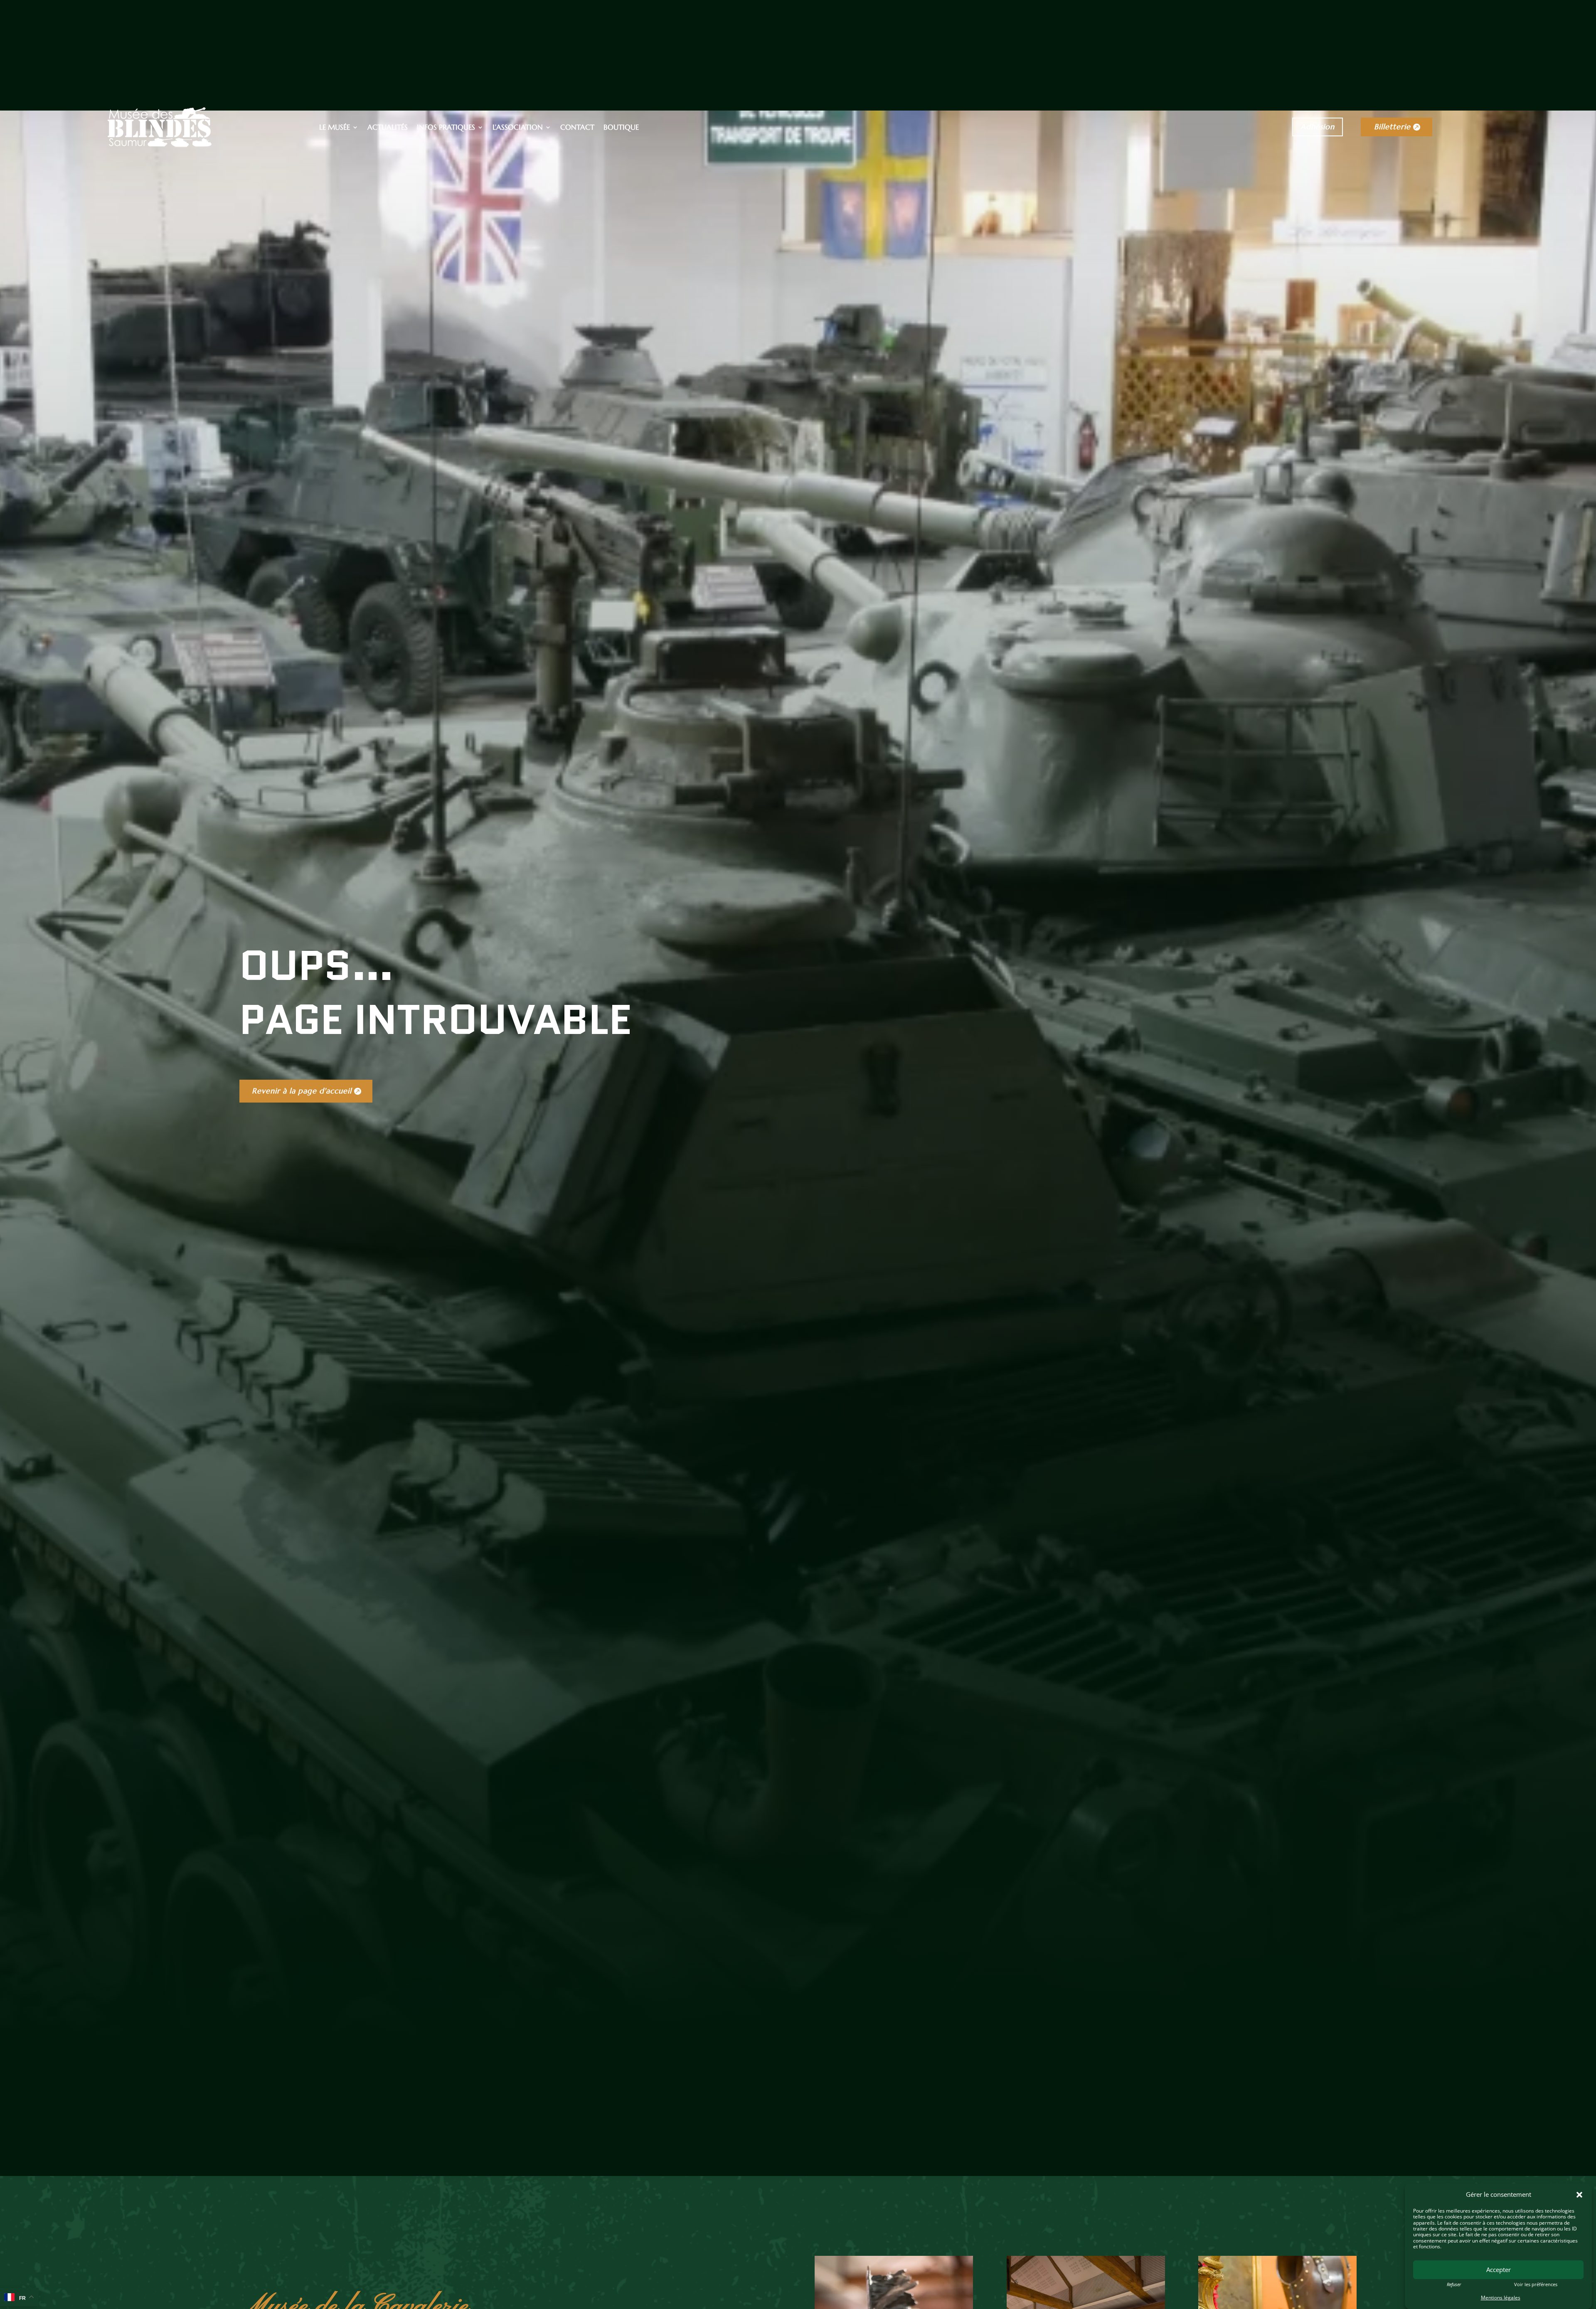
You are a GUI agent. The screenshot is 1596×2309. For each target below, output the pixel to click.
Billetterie (1392, 127)
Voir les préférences (1536, 2284)
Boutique (621, 128)
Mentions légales (1501, 2298)
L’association (518, 128)
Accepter (1499, 2270)
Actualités (388, 128)
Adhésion (1318, 127)
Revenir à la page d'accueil (302, 1091)
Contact (577, 128)
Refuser (1454, 2284)
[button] (1579, 2195)
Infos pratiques (446, 128)
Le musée (335, 128)
